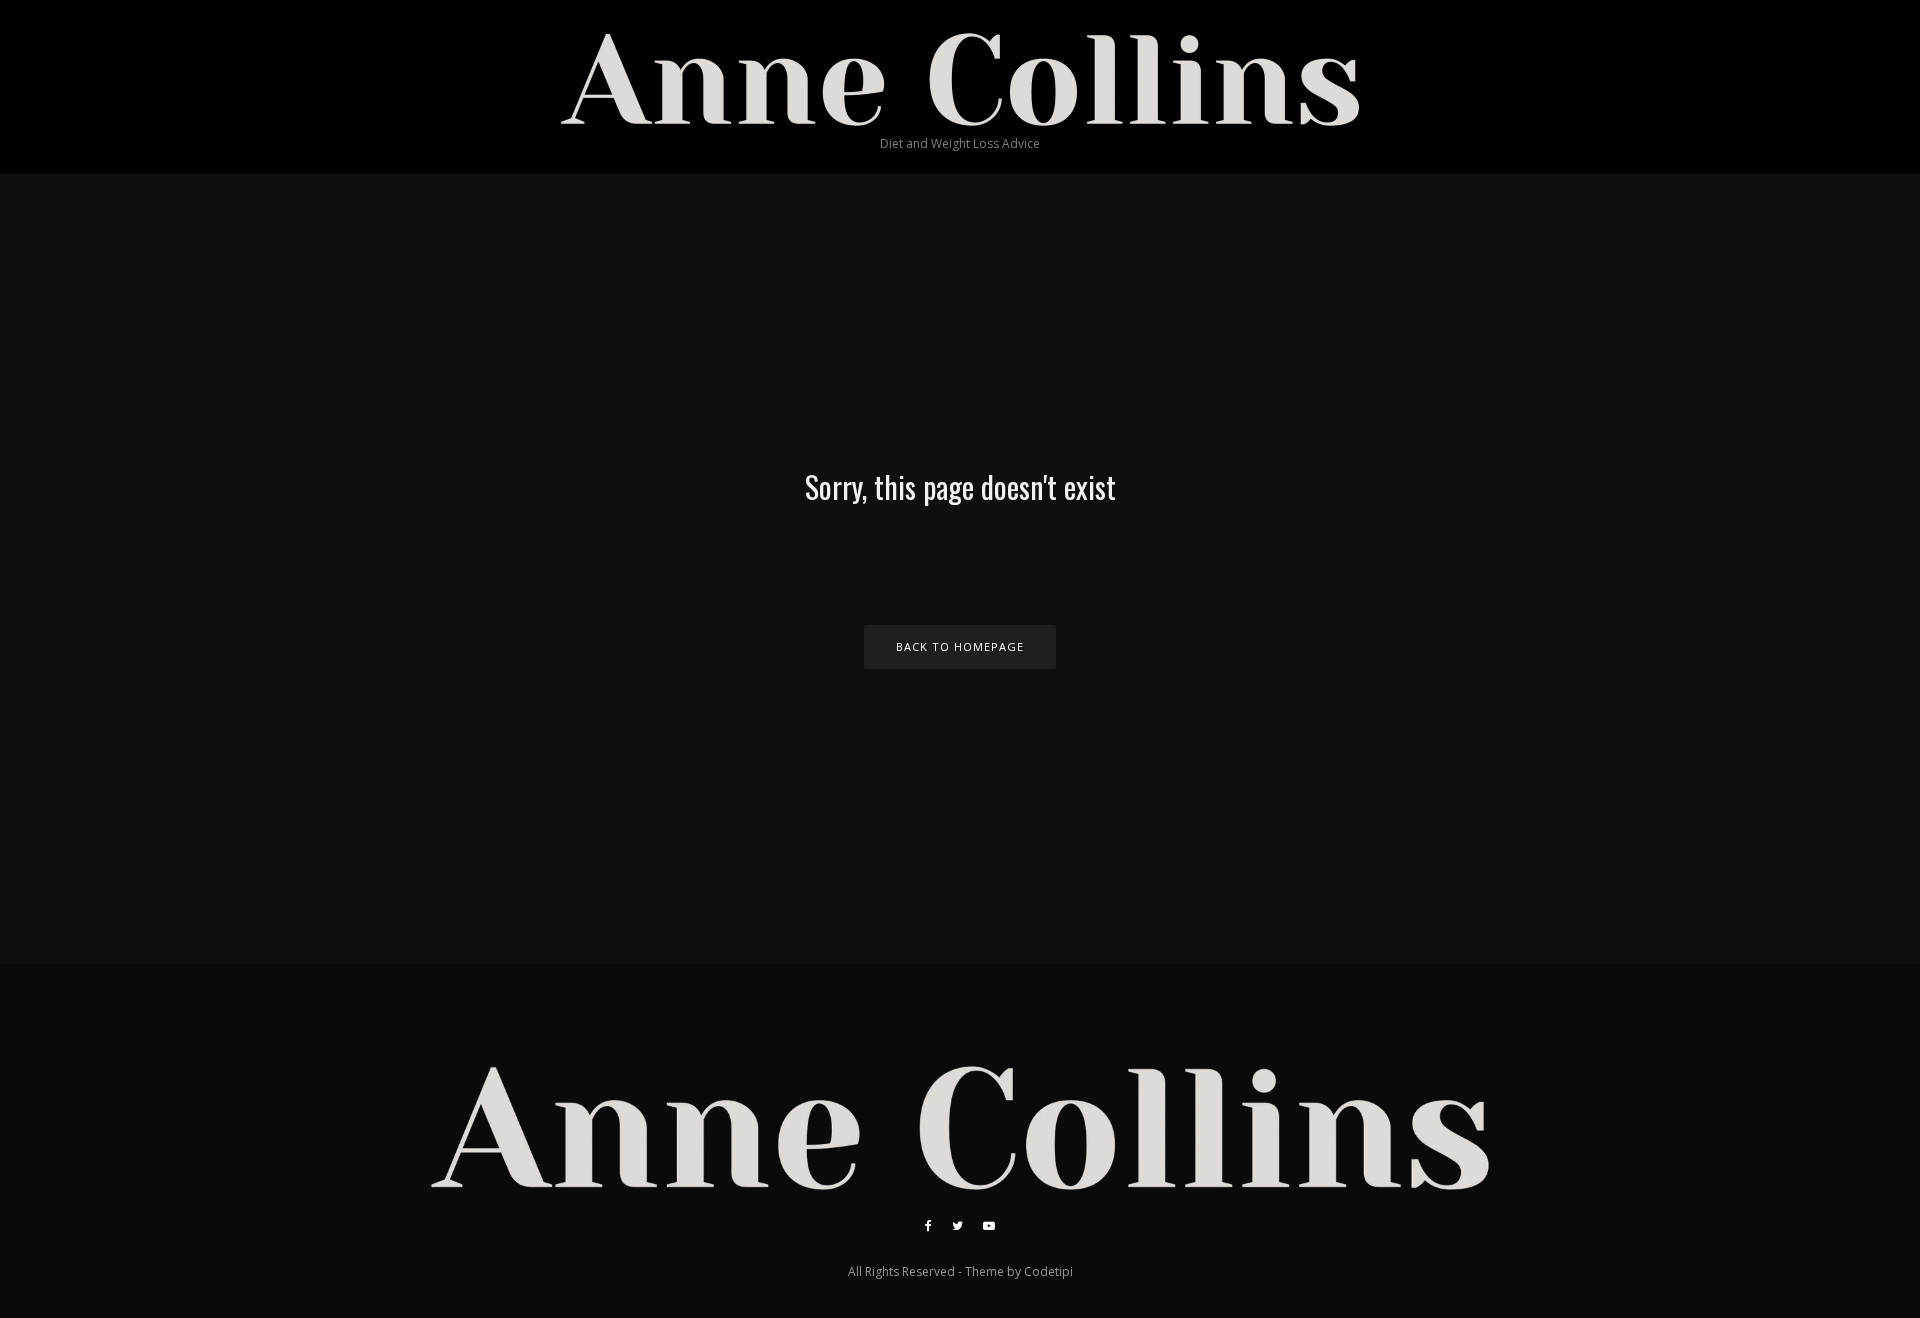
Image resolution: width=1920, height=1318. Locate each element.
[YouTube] (989, 1226)
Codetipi (1048, 1271)
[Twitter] (957, 1226)
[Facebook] (928, 1226)
